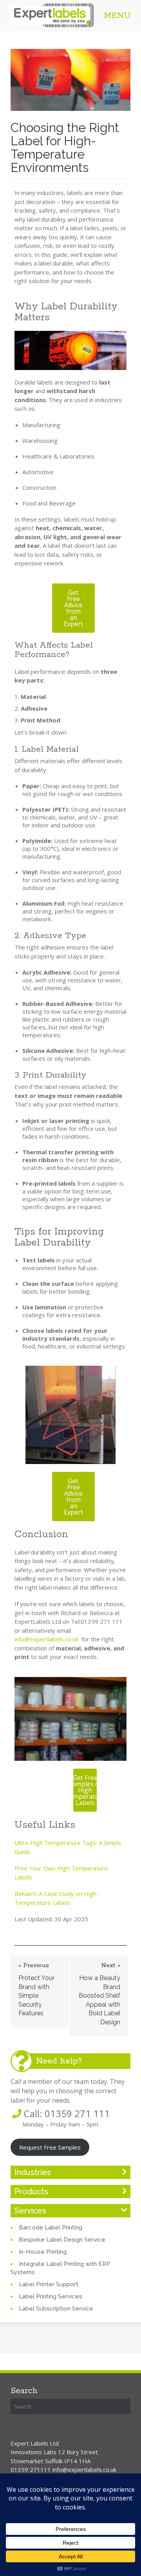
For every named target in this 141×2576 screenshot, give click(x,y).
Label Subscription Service (56, 2309)
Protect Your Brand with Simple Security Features (36, 1996)
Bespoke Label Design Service (62, 2240)
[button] (73, 608)
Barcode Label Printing (51, 2228)
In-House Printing (43, 2252)
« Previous (34, 1965)
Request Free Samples (50, 2147)
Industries (33, 2172)
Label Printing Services (51, 2296)
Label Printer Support (49, 2284)
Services (30, 2211)
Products (31, 2191)
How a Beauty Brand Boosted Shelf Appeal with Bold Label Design (99, 2000)
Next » (111, 1965)
